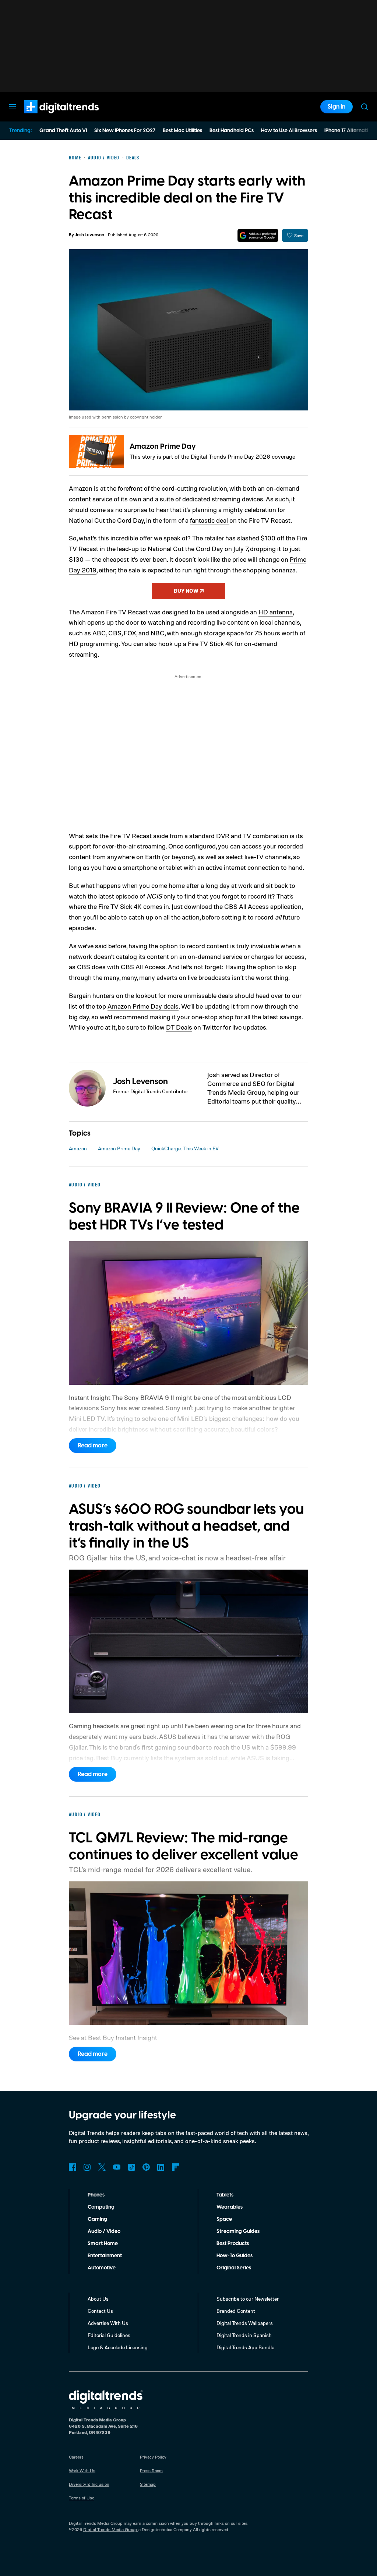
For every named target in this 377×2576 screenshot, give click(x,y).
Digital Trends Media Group (110, 2529)
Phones (96, 2195)
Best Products (233, 2244)
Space (224, 2219)
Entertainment (105, 2256)
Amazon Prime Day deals (143, 1006)
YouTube (117, 2167)
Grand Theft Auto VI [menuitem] (63, 131)
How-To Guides (235, 2256)
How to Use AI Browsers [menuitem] (289, 131)
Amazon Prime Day (163, 447)
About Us (98, 2299)
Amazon (78, 1148)
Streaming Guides (238, 2231)
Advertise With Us (108, 2323)
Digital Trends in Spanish (244, 2335)
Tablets (225, 2195)
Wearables (230, 2207)
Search (364, 107)
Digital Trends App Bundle (245, 2347)
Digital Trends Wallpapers (245, 2323)
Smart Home (103, 2244)
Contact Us (100, 2311)
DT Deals (179, 1027)
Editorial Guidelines (109, 2335)
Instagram (87, 2167)
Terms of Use (82, 2498)
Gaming (97, 2219)
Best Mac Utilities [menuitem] (182, 131)
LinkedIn (161, 2167)
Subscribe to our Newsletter (248, 2299)
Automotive (102, 2268)
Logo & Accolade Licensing (118, 2347)
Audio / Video (104, 2231)
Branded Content (236, 2311)
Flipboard (176, 2167)
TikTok (131, 2167)
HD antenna (276, 612)
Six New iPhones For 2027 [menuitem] (125, 131)
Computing (101, 2207)
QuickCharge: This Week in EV (185, 1148)
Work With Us (82, 2471)
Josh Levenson (89, 235)
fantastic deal (210, 520)
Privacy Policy (153, 2457)
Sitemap (148, 2484)
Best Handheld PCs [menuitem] (232, 131)
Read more (93, 1446)
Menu (13, 107)
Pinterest (146, 2167)
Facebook (73, 2167)
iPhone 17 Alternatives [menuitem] (350, 131)
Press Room (151, 2471)
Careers (76, 2457)
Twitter (102, 2167)
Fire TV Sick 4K (120, 906)
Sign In (337, 107)
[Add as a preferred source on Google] (258, 235)
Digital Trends (48, 117)
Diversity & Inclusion (89, 2484)
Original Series (234, 2268)
